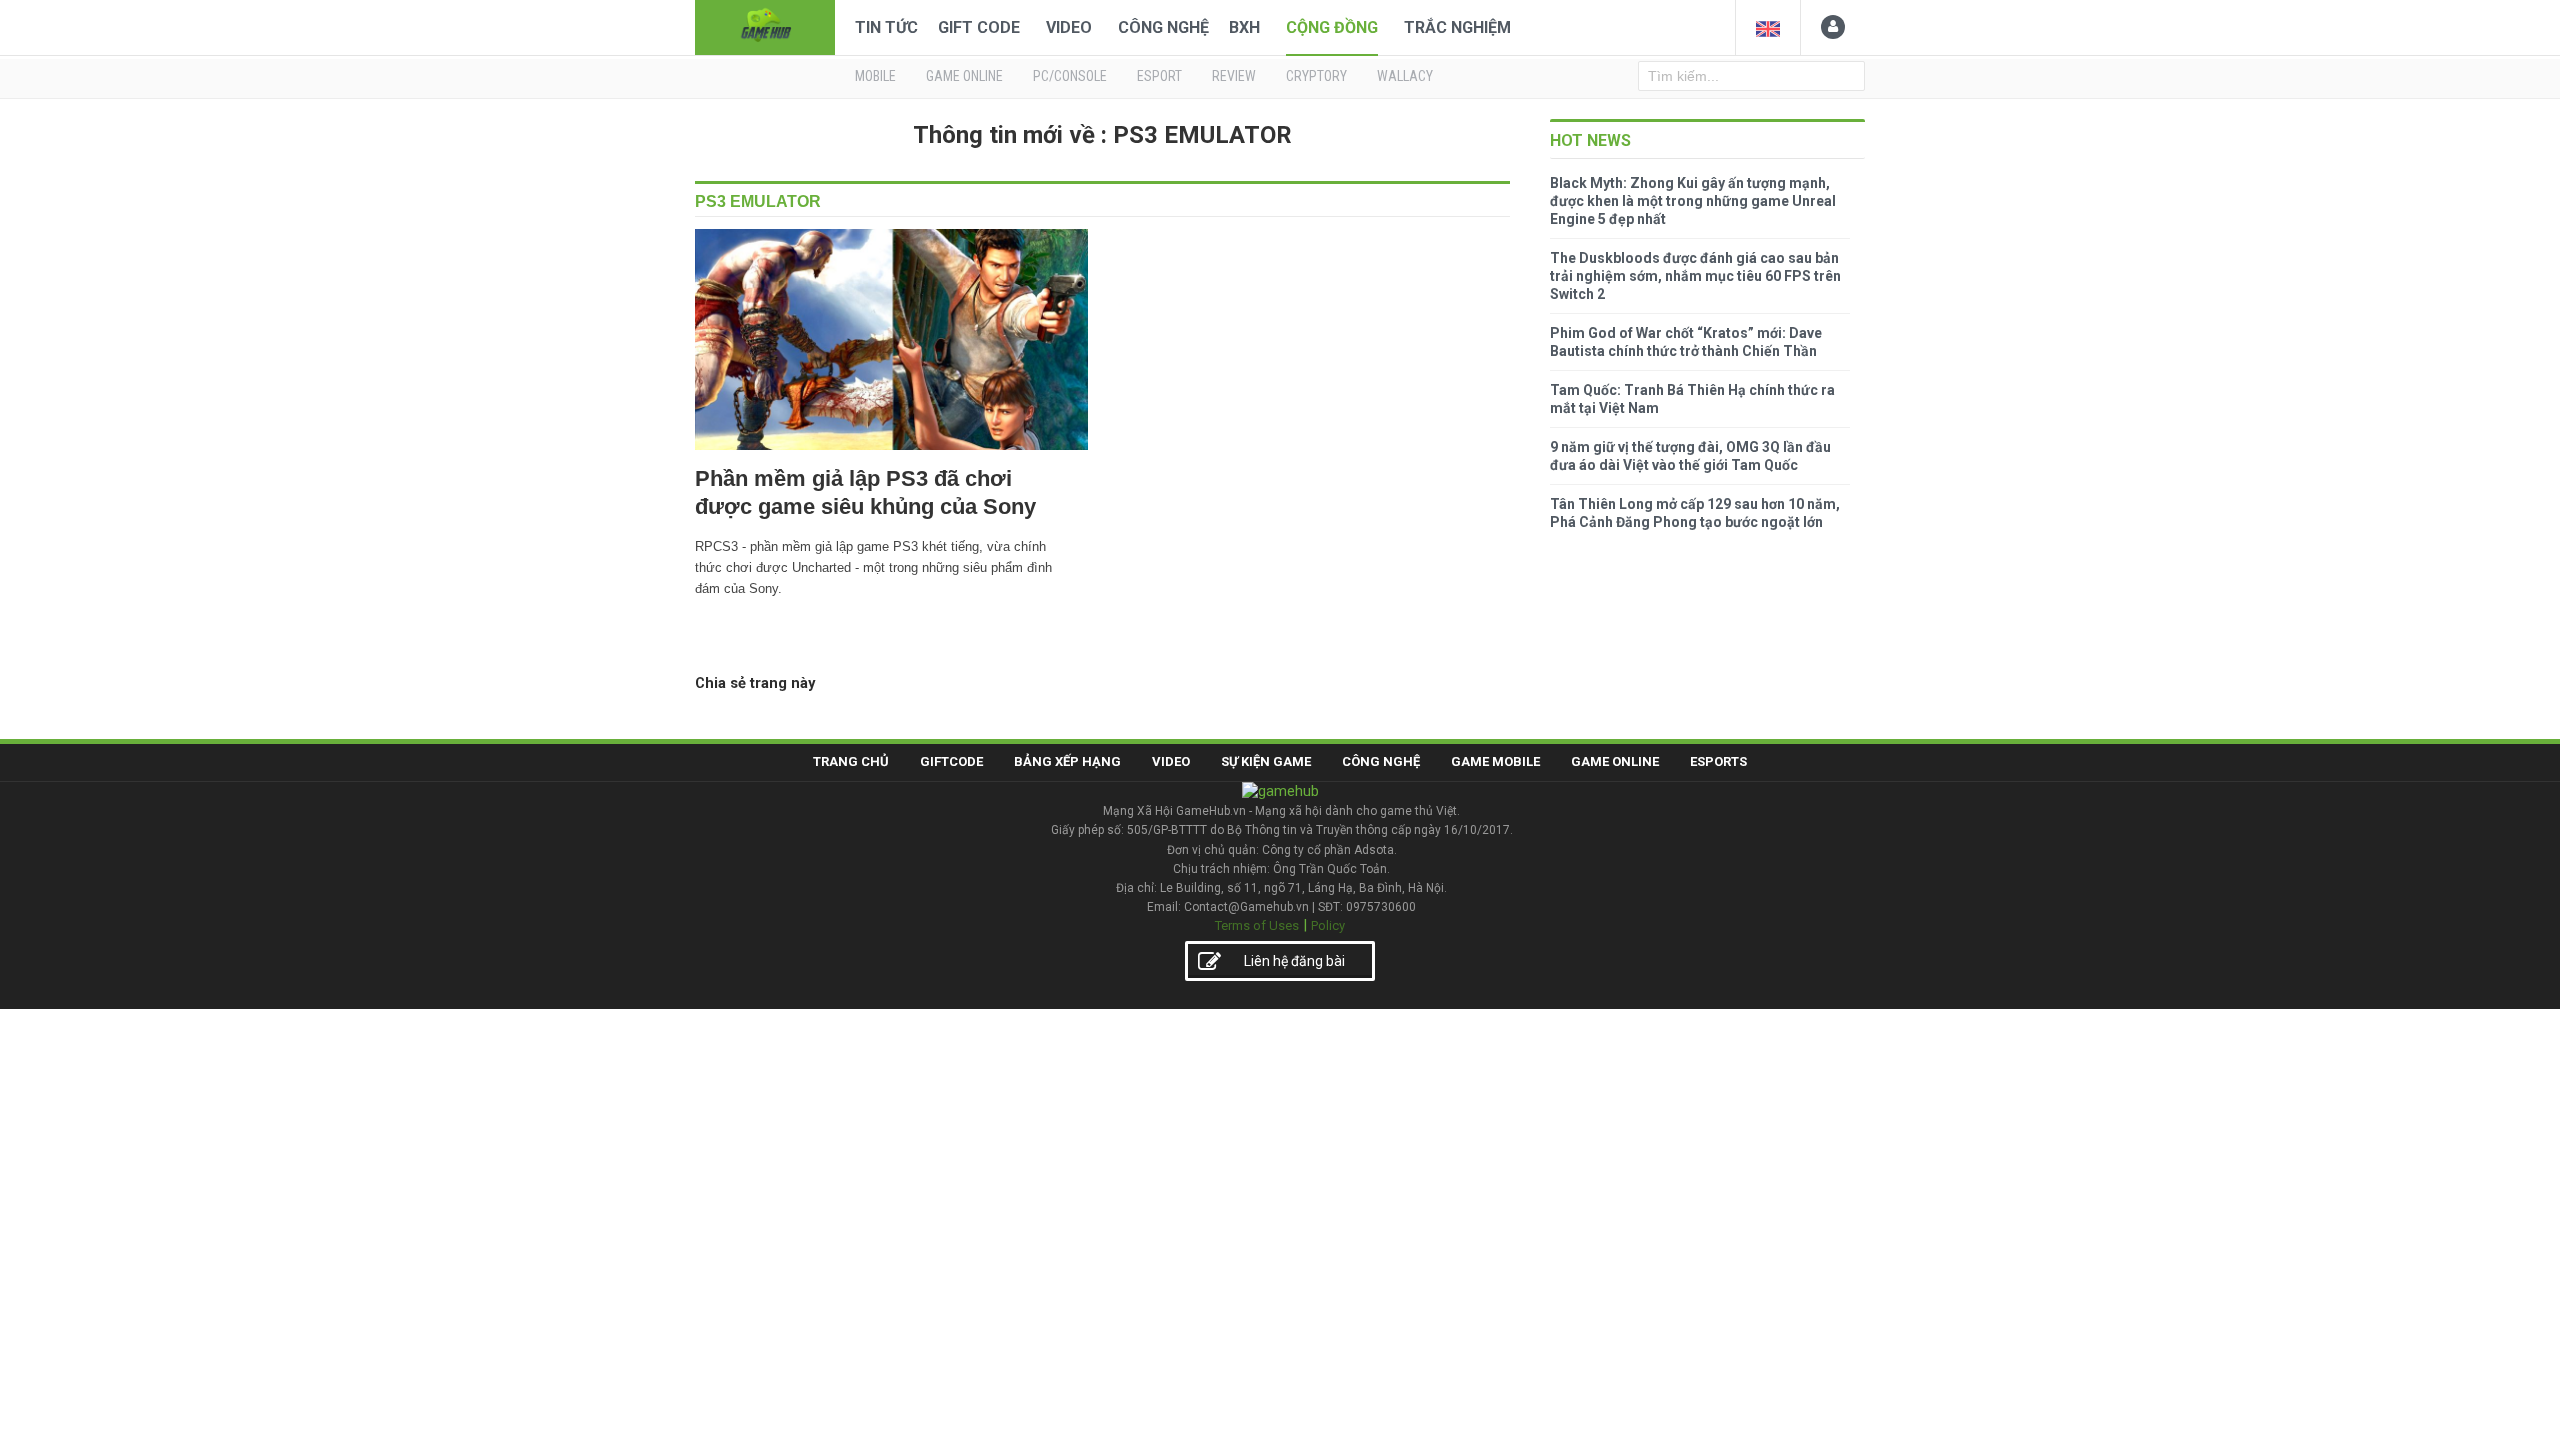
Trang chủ (851, 761)
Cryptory (1316, 76)
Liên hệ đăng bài (1294, 961)
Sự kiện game (1266, 761)
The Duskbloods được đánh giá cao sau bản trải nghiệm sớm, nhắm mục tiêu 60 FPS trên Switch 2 (1695, 276)
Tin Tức (886, 27)
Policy (1328, 925)
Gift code (979, 27)
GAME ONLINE (964, 76)
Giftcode (951, 761)
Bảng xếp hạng (1067, 761)
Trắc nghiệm (1457, 27)
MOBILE (875, 76)
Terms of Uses (1257, 925)
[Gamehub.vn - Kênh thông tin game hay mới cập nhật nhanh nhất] (765, 25)
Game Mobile (1495, 761)
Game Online (1615, 761)
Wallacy (1405, 76)
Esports (1718, 761)
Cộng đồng (1332, 27)
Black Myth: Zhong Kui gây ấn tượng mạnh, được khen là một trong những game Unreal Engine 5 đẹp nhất (1693, 201)
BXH (1244, 27)
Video (1069, 27)
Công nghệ (1163, 27)
